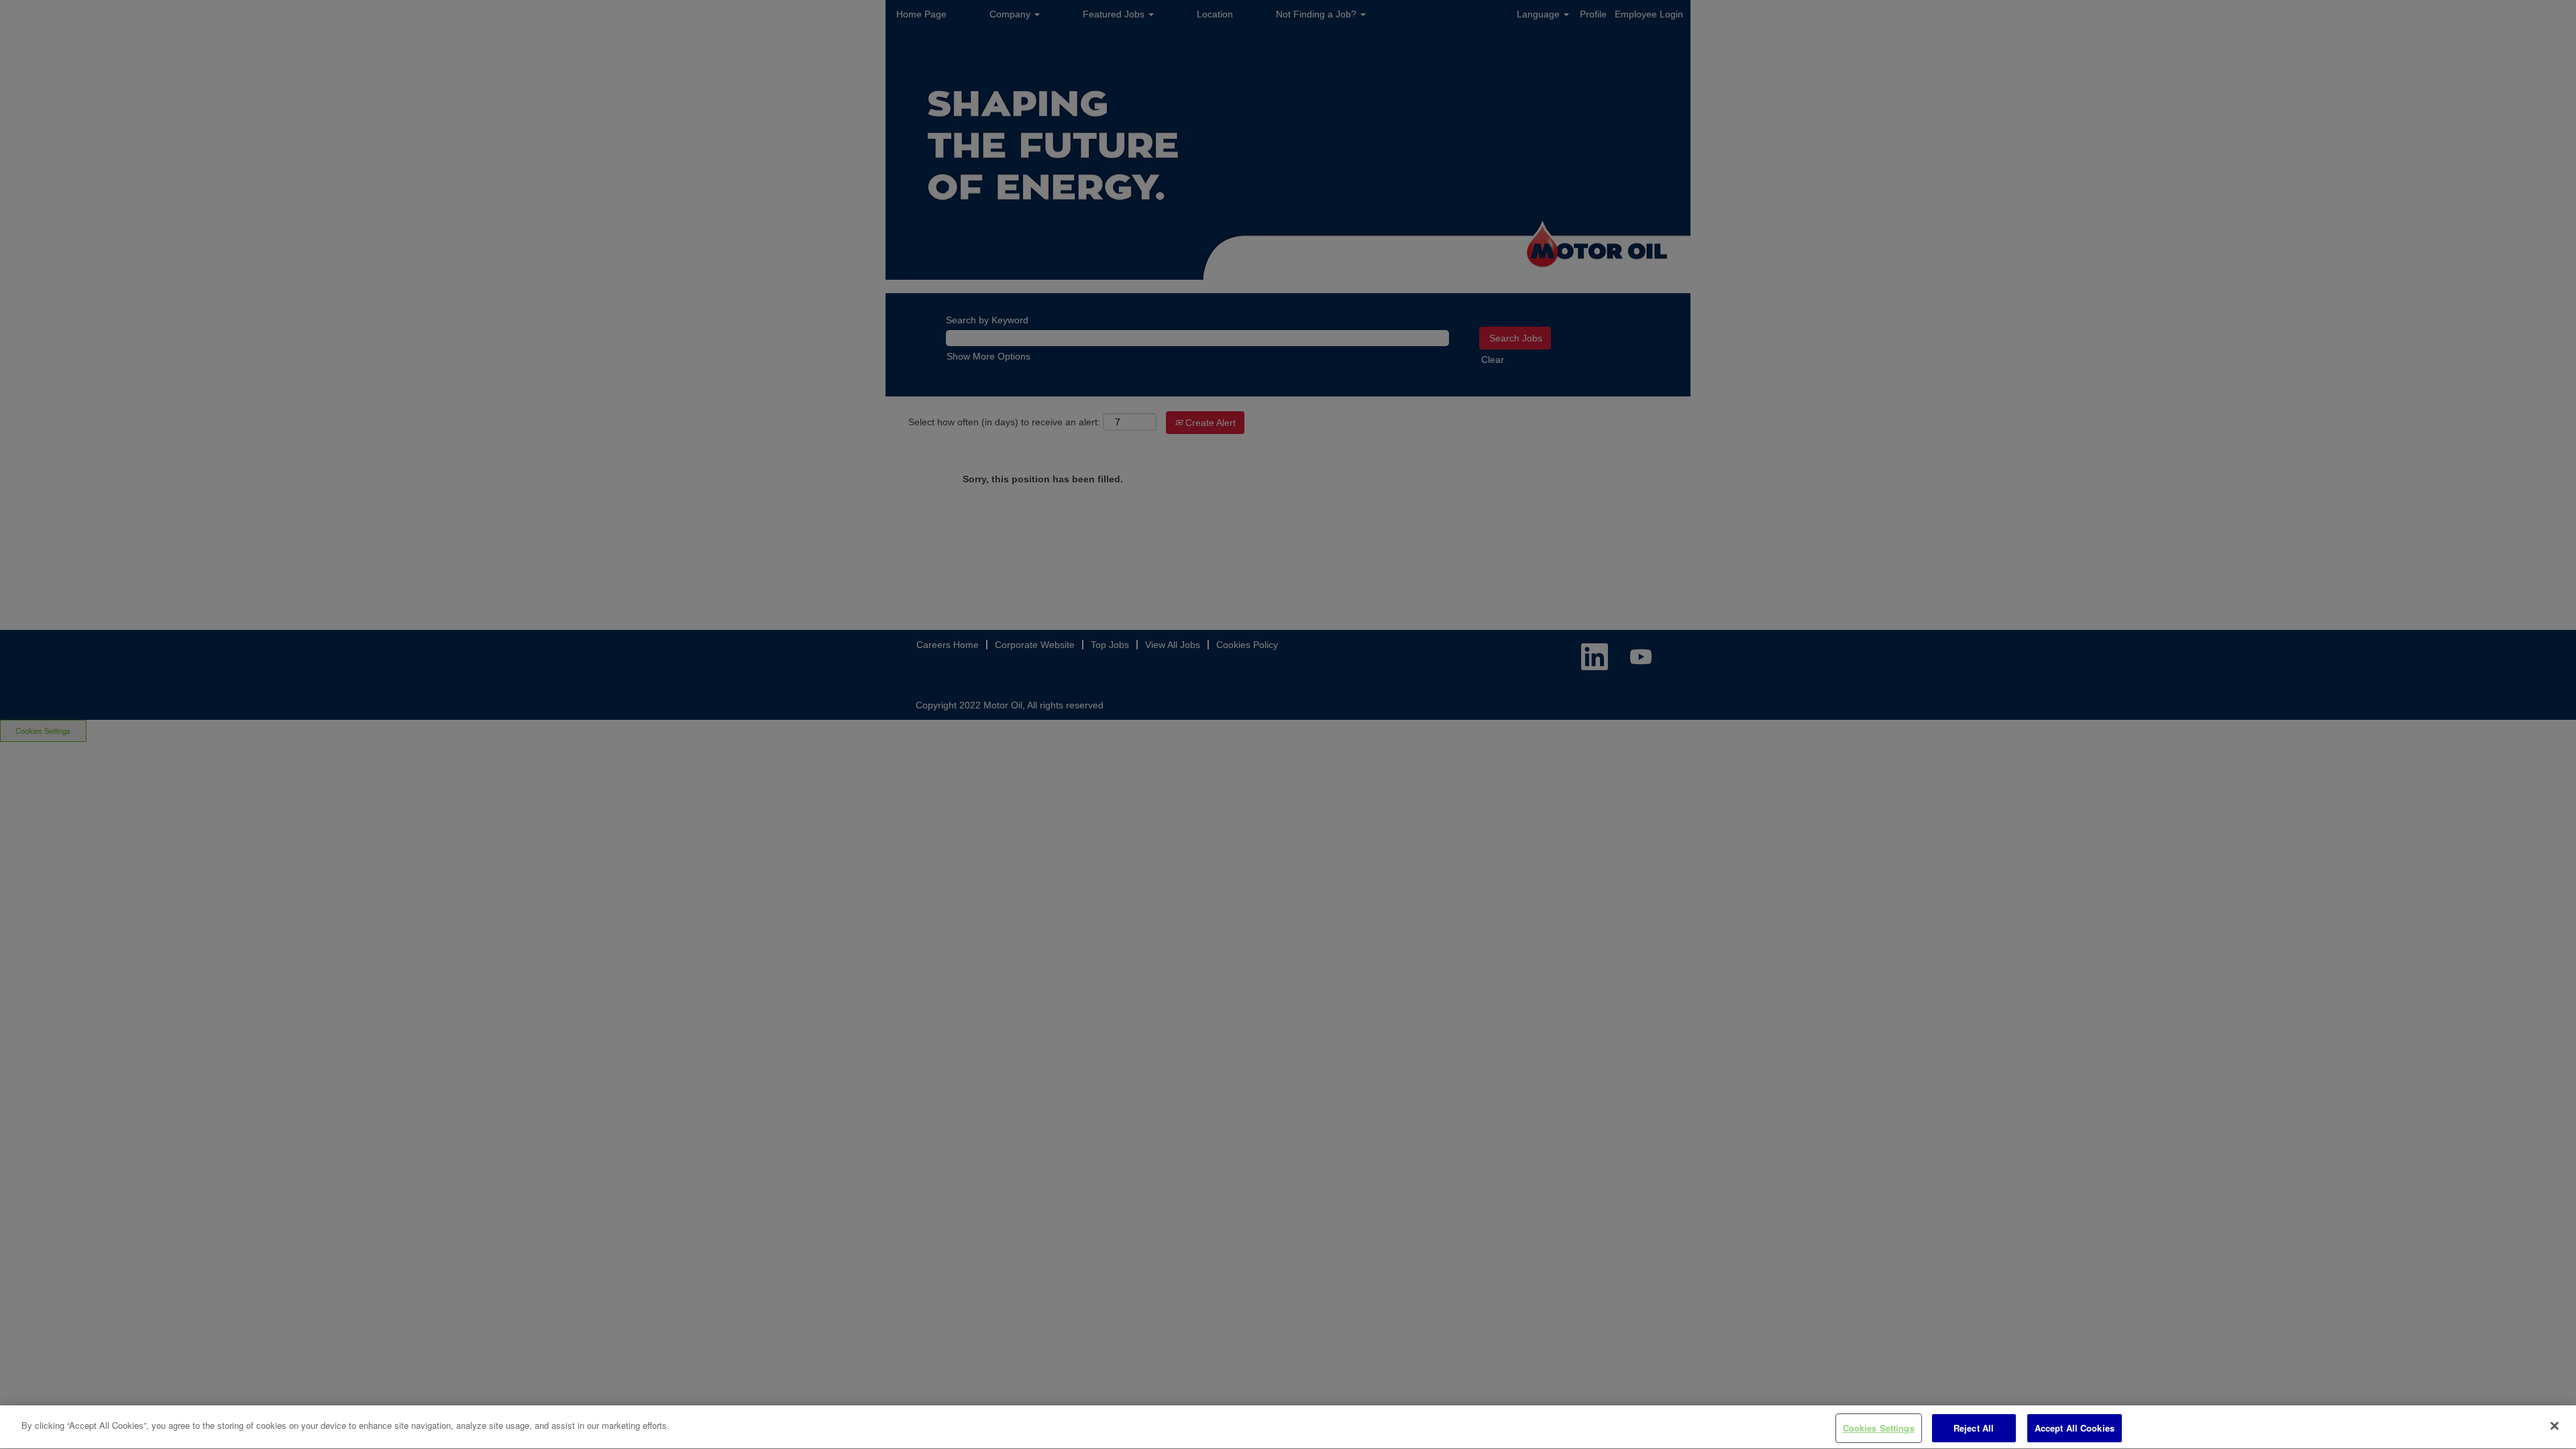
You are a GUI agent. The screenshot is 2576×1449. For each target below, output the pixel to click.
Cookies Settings (1879, 1428)
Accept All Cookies (2075, 1428)
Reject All (1974, 1428)
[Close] (2555, 1426)
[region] (1288, 1427)
